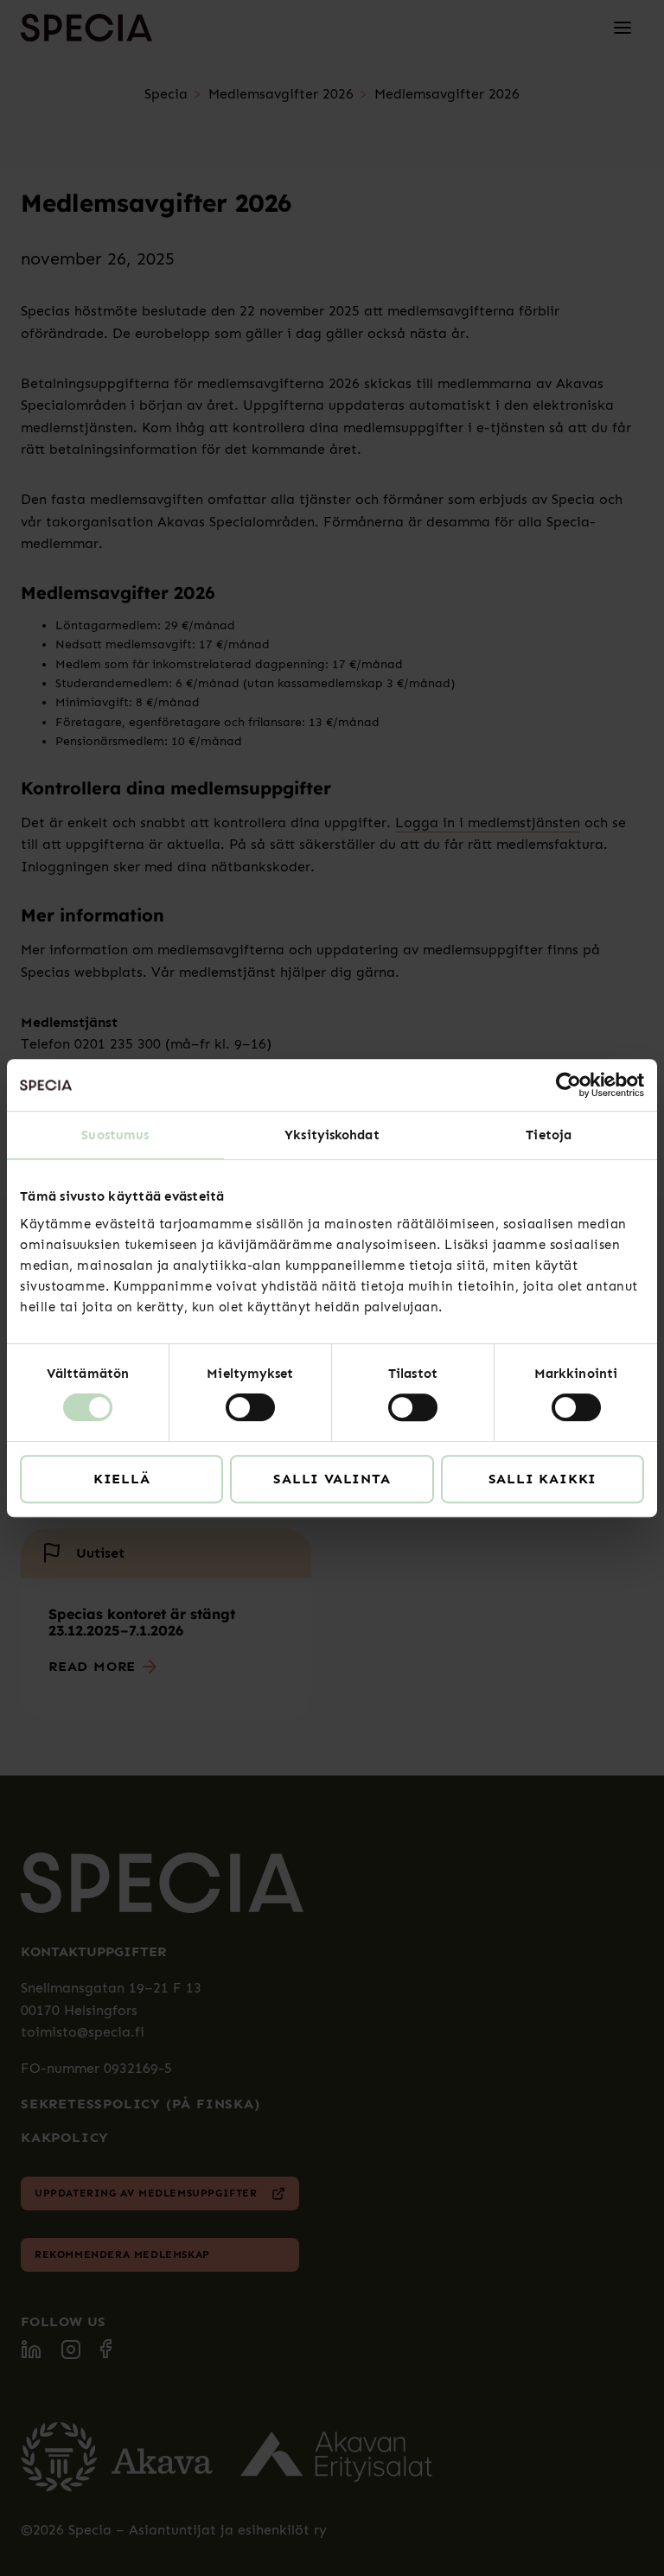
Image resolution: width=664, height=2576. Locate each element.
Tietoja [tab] (549, 1135)
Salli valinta (332, 1479)
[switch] (250, 1407)
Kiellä (122, 1479)
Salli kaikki (543, 1479)
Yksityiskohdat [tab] (332, 1135)
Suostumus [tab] (115, 1135)
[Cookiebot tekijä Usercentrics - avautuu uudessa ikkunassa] (568, 1085)
